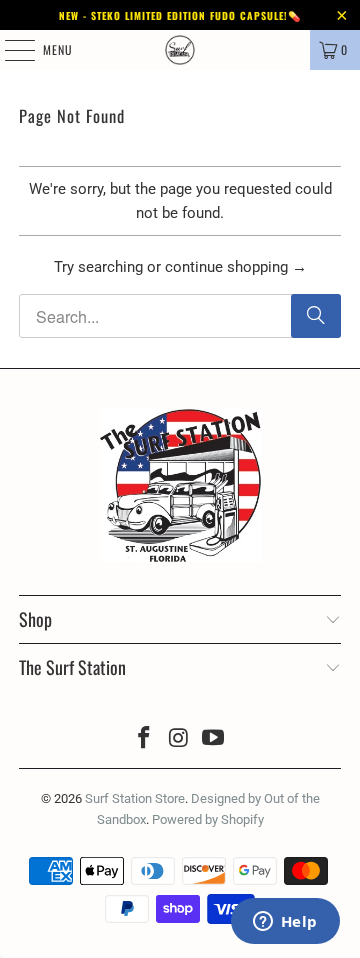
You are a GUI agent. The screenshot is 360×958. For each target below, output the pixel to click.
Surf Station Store (135, 798)
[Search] (316, 316)
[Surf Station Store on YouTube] (214, 739)
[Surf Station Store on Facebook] (144, 739)
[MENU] (9, 50)
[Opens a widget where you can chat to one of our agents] (220, 923)
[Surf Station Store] (180, 50)
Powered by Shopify (208, 819)
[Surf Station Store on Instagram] (179, 739)
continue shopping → (236, 267)
